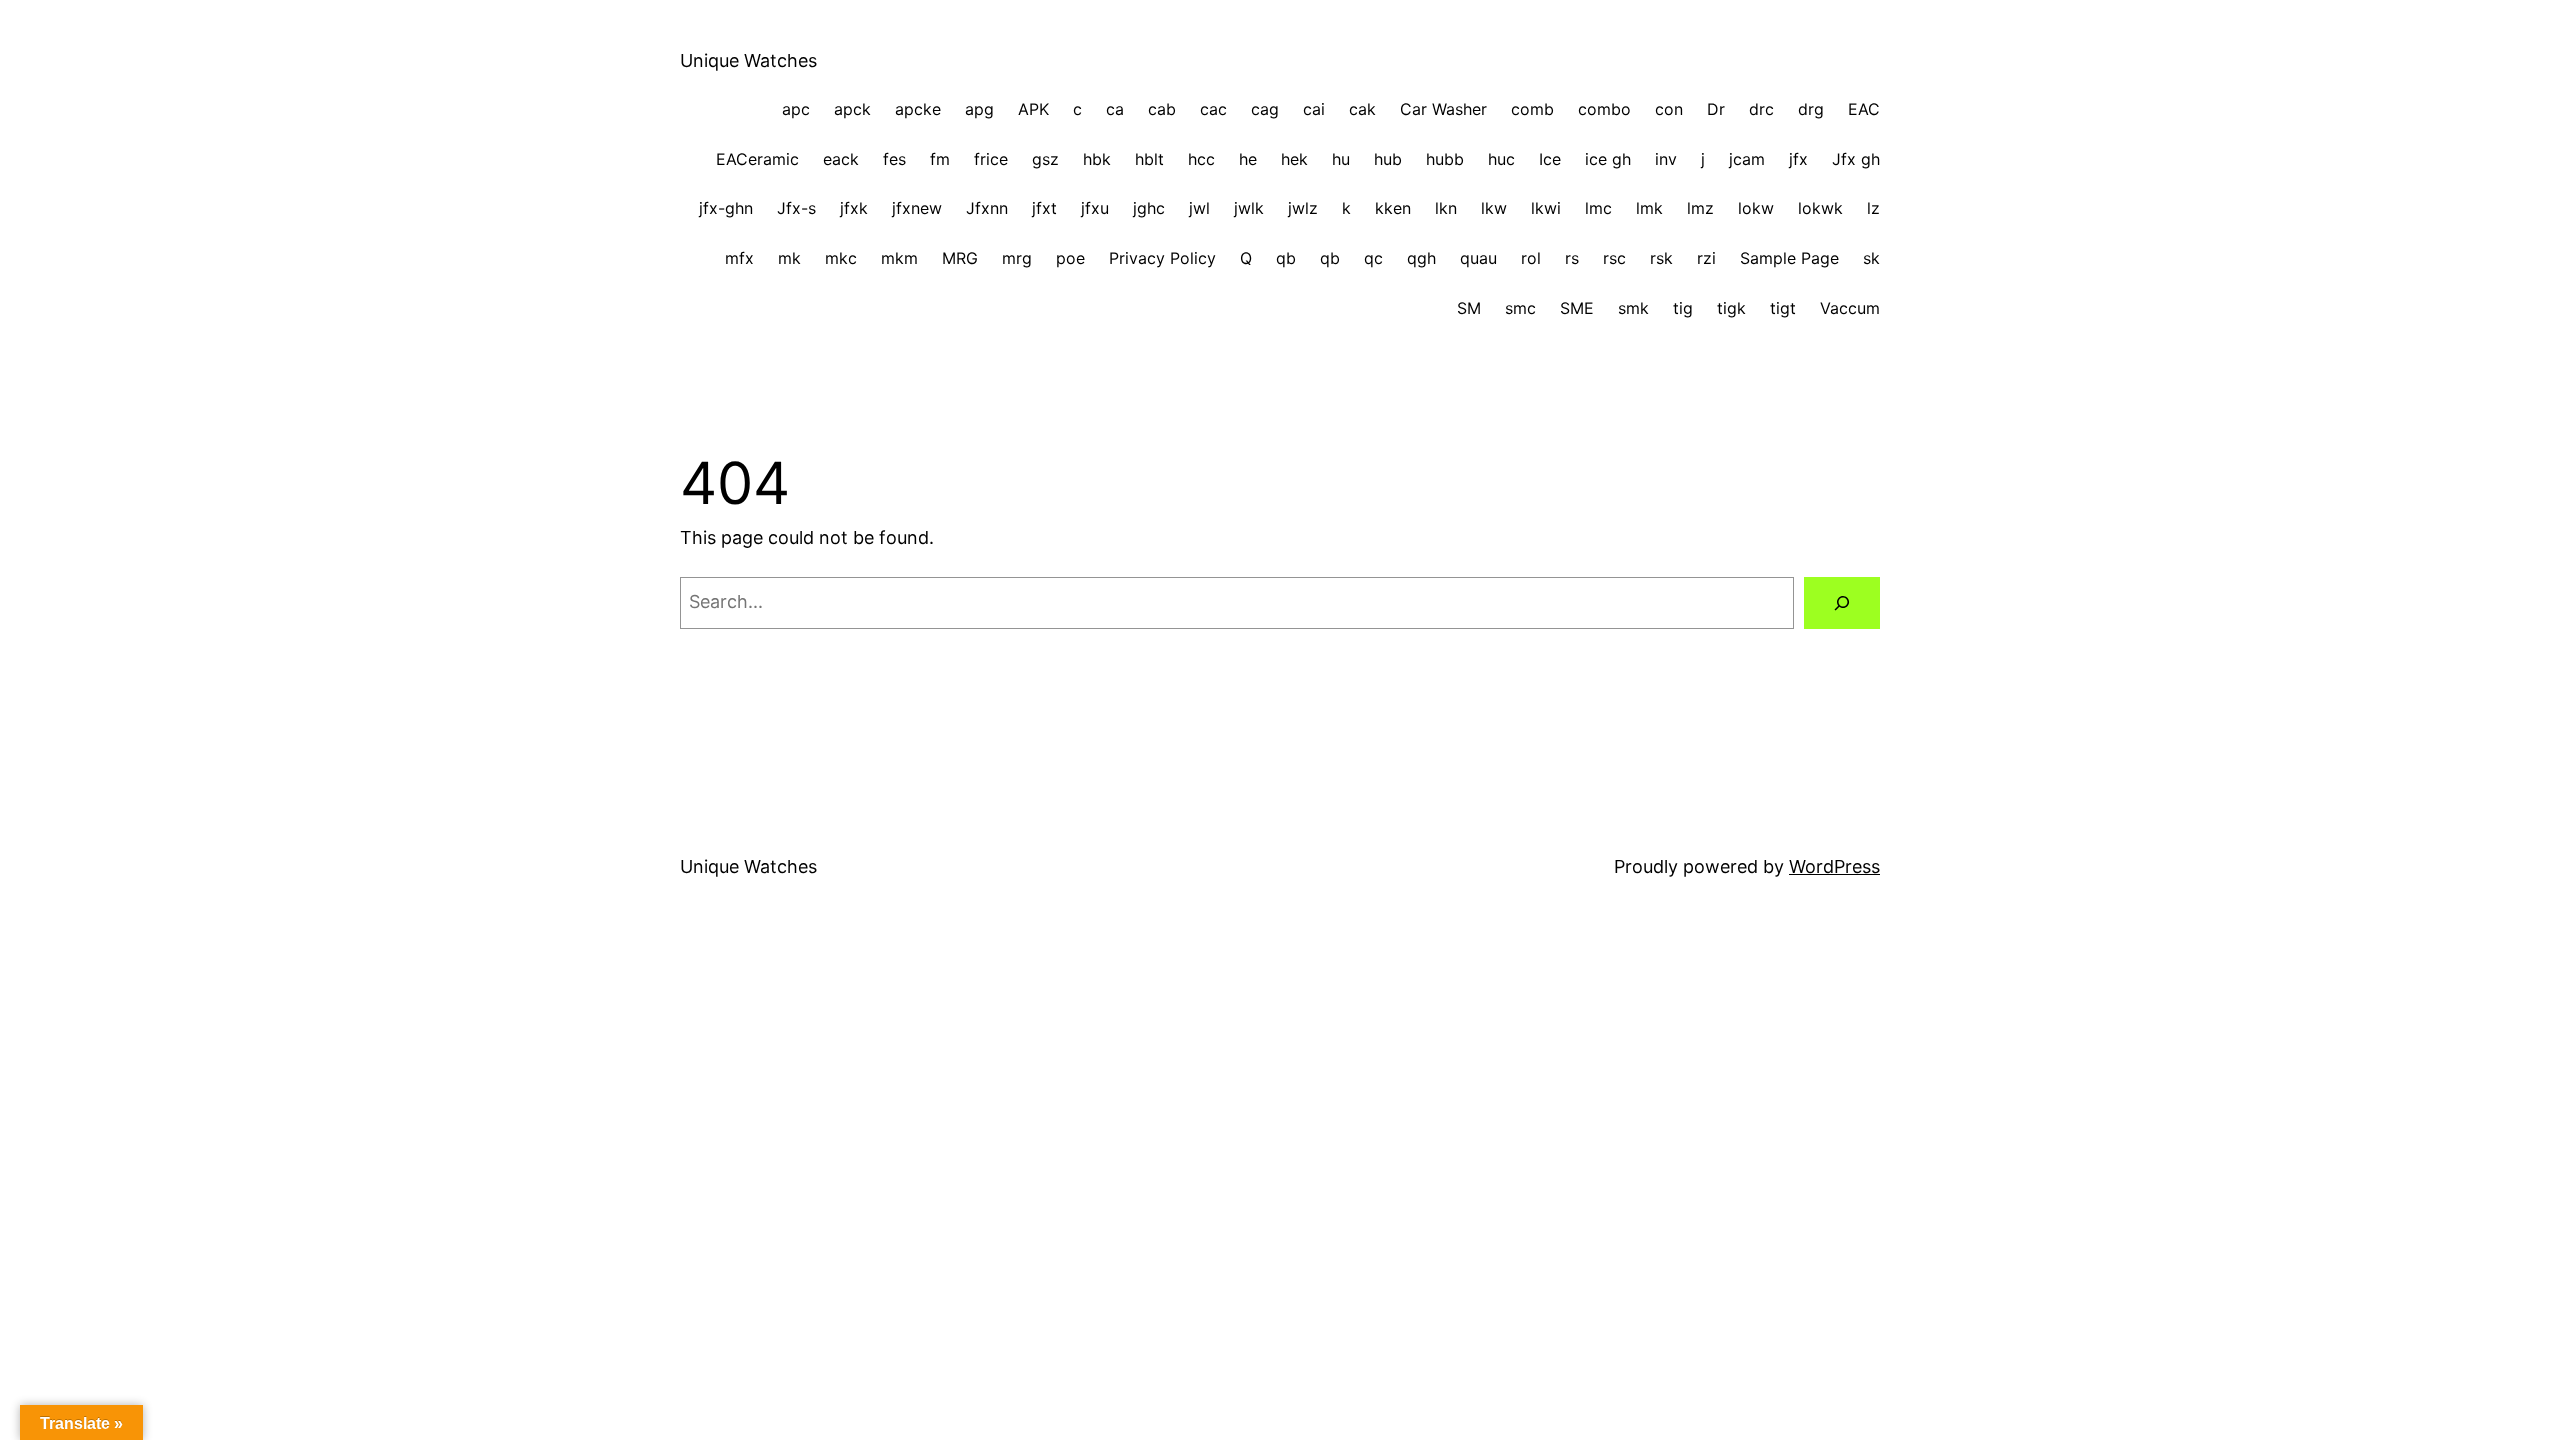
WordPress (1834, 866)
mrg (1017, 258)
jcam (1747, 159)
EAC (1864, 109)
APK (1033, 109)
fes (894, 159)
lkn (1446, 208)
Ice (1550, 159)
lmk (1649, 208)
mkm (899, 258)
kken (1393, 208)
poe (1070, 258)
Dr (1716, 109)
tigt (1783, 308)
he (1248, 159)
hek (1294, 159)
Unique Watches (748, 60)
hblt (1149, 159)
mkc (841, 258)
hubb (1445, 159)
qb (1286, 258)
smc (1520, 308)
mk (789, 258)
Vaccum (1850, 308)
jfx (1798, 159)
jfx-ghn (726, 208)
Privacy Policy (1162, 258)
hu (1341, 159)
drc (1761, 109)
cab (1162, 109)
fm (940, 159)
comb (1532, 109)
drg (1811, 109)
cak (1362, 109)
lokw (1756, 208)
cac (1213, 109)
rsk (1661, 258)
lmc (1598, 208)
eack (841, 159)
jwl (1199, 208)
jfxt (1044, 208)
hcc (1201, 159)
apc (796, 109)
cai (1314, 109)
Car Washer (1443, 109)
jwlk (1249, 208)
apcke (918, 109)
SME (1577, 308)
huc (1501, 159)
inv (1666, 159)
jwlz (1303, 208)
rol (1531, 258)
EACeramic (757, 159)
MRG (960, 258)
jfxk (854, 208)
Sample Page (1789, 258)
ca (1115, 109)
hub (1388, 159)
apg (979, 109)
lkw (1494, 208)
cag (1265, 109)
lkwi (1546, 208)
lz (1873, 208)
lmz (1700, 208)
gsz (1045, 159)
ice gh (1608, 159)
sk (1871, 258)
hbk (1097, 159)
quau (1478, 258)
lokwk (1820, 208)
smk (1633, 308)
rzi (1706, 258)
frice (991, 159)
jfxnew (917, 208)
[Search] (1842, 603)
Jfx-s (796, 208)
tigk (1731, 308)
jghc (1149, 208)
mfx (739, 258)
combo (1604, 109)
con (1669, 109)
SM (1469, 308)
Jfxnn (987, 208)
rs (1572, 258)
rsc (1614, 258)
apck (852, 109)
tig (1683, 308)
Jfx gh (1856, 159)
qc (1373, 258)
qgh (1421, 258)
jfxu (1095, 208)
